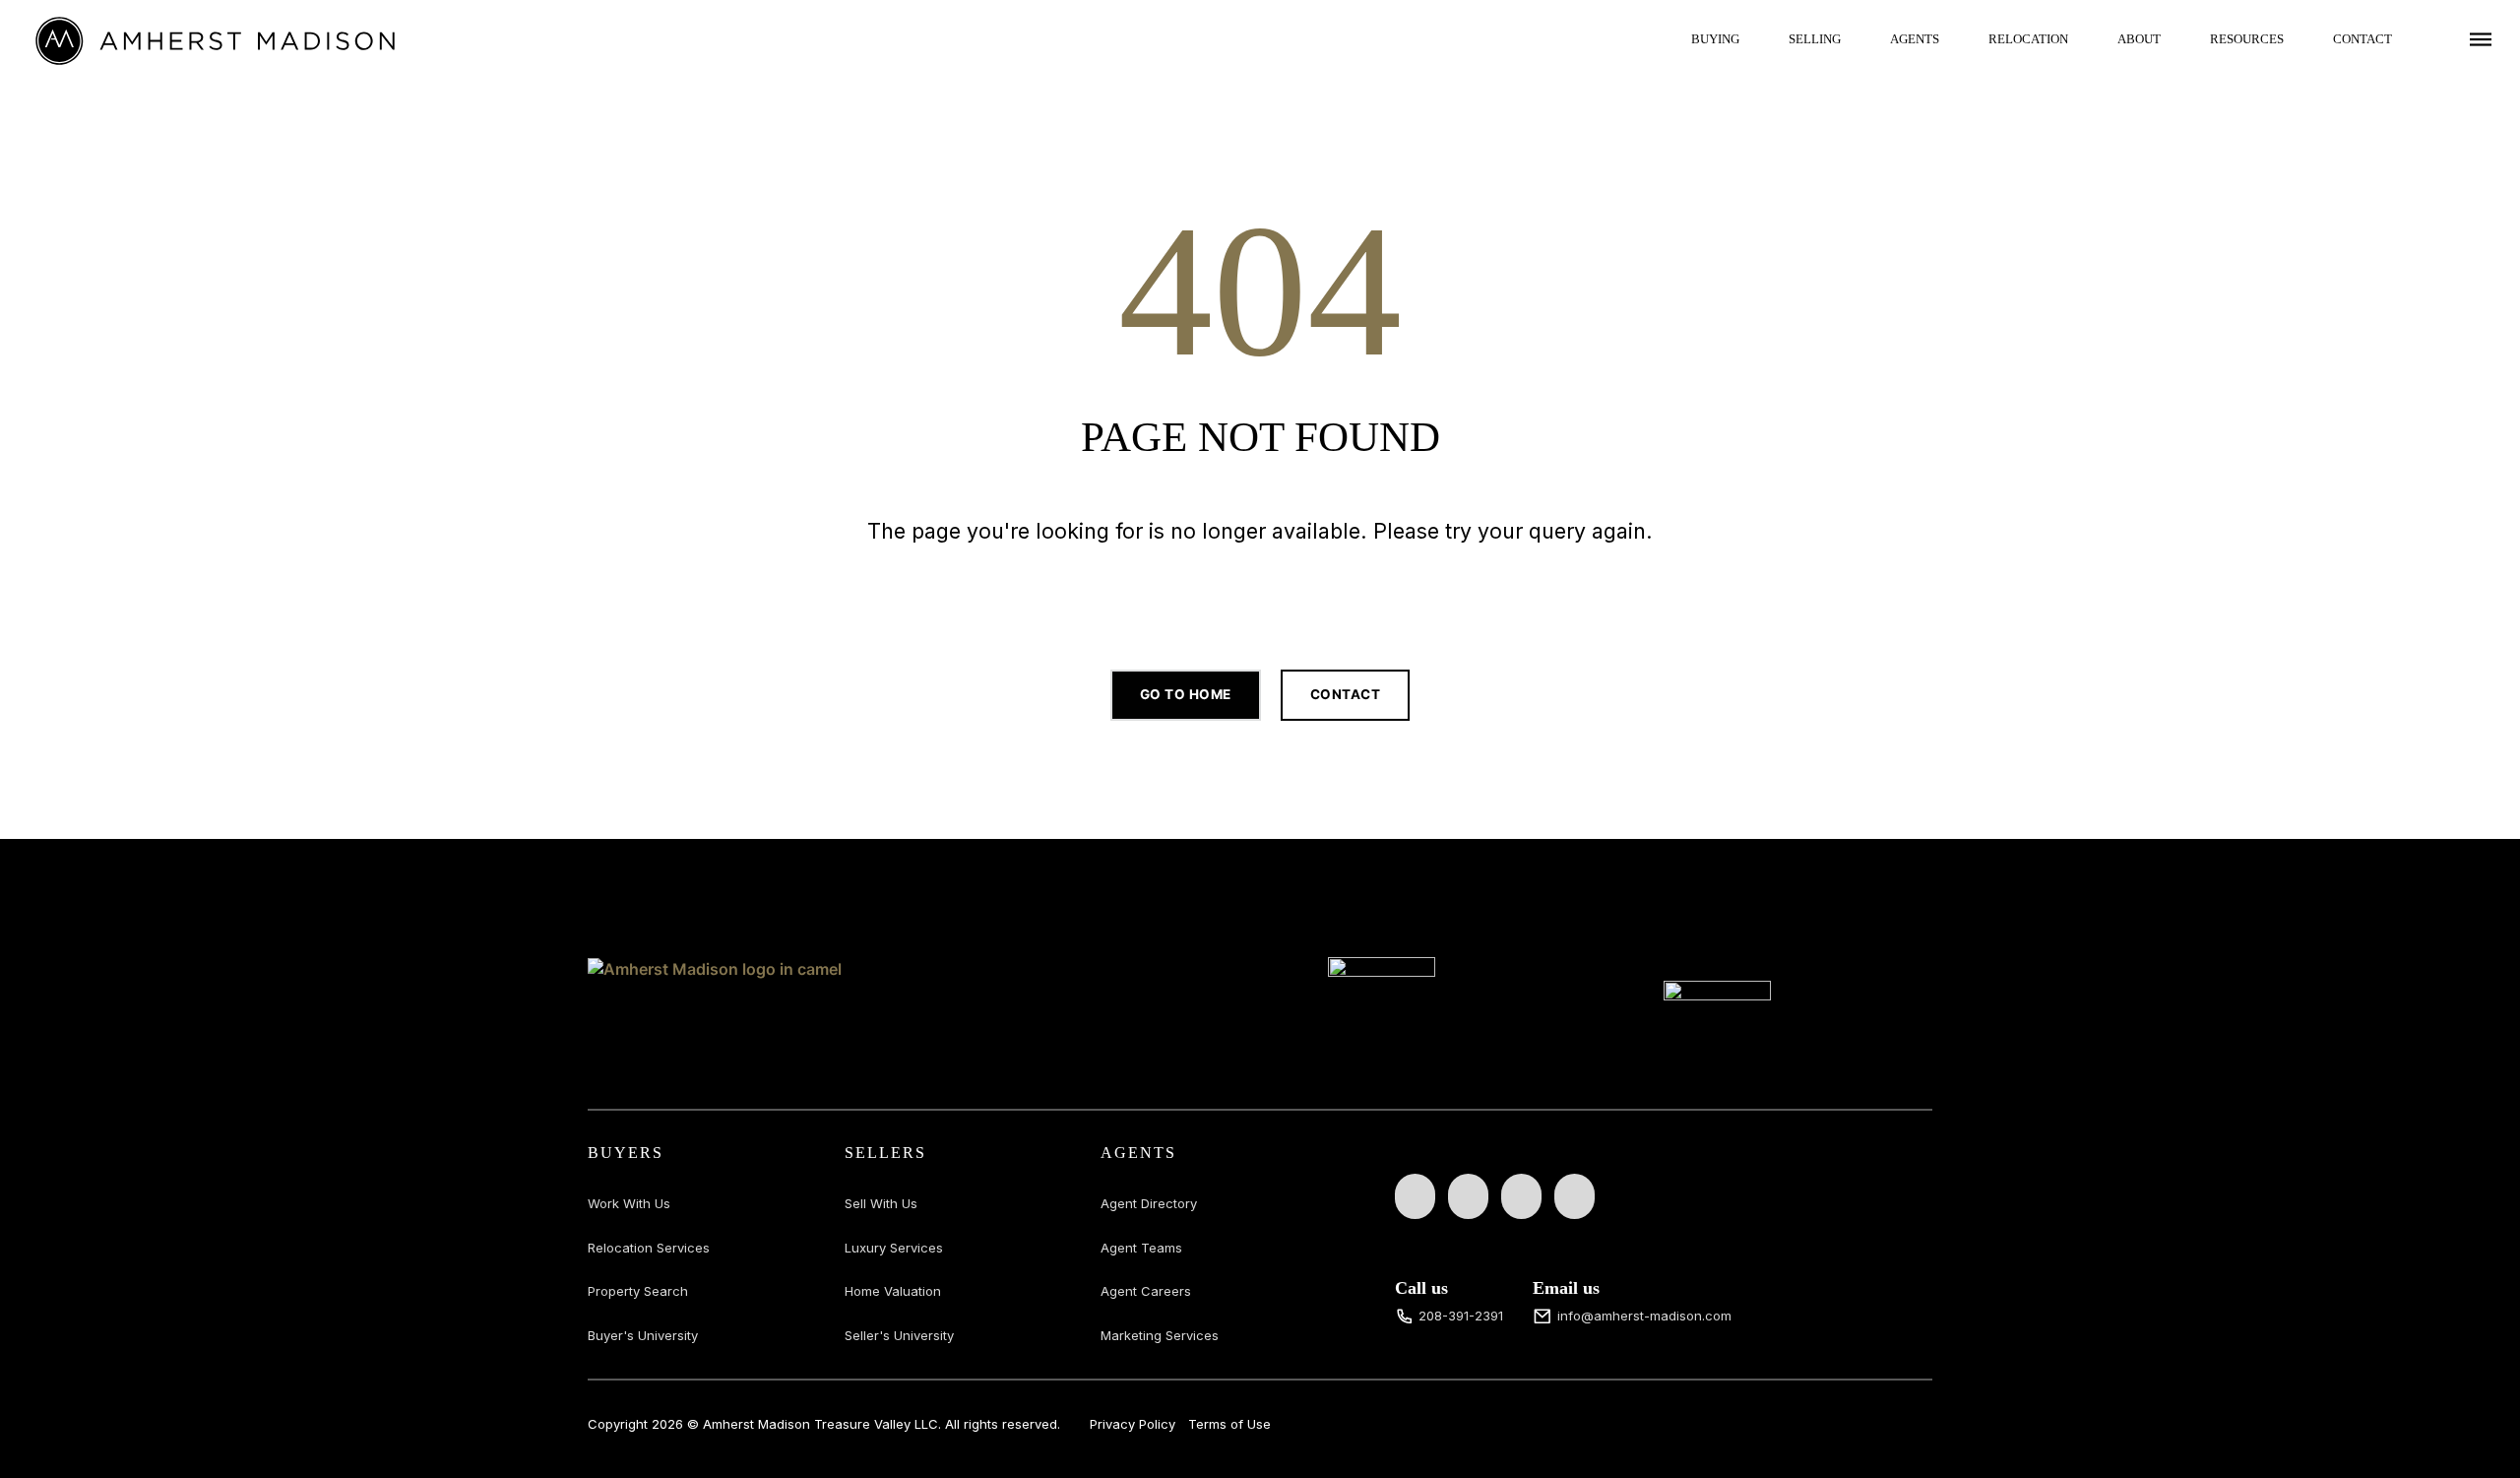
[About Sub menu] (2175, 39)
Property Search (638, 1291)
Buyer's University (643, 1335)
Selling (1815, 39)
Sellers (885, 1153)
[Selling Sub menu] (1856, 39)
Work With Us (629, 1203)
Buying (1715, 39)
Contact (2362, 39)
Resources (2247, 39)
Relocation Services (649, 1248)
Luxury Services (894, 1248)
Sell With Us (881, 1203)
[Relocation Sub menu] (2083, 39)
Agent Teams (1141, 1248)
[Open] (2481, 39)
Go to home (1186, 694)
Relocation (2028, 39)
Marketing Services (1160, 1335)
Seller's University (899, 1335)
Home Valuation (893, 1291)
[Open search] (1260, 593)
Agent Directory (1149, 1203)
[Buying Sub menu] (1754, 39)
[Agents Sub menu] (1954, 39)
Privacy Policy (1133, 1424)
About (2139, 39)
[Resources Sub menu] (2299, 39)
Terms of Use (1229, 1424)
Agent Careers (1146, 1291)
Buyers (626, 1153)
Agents (1915, 39)
